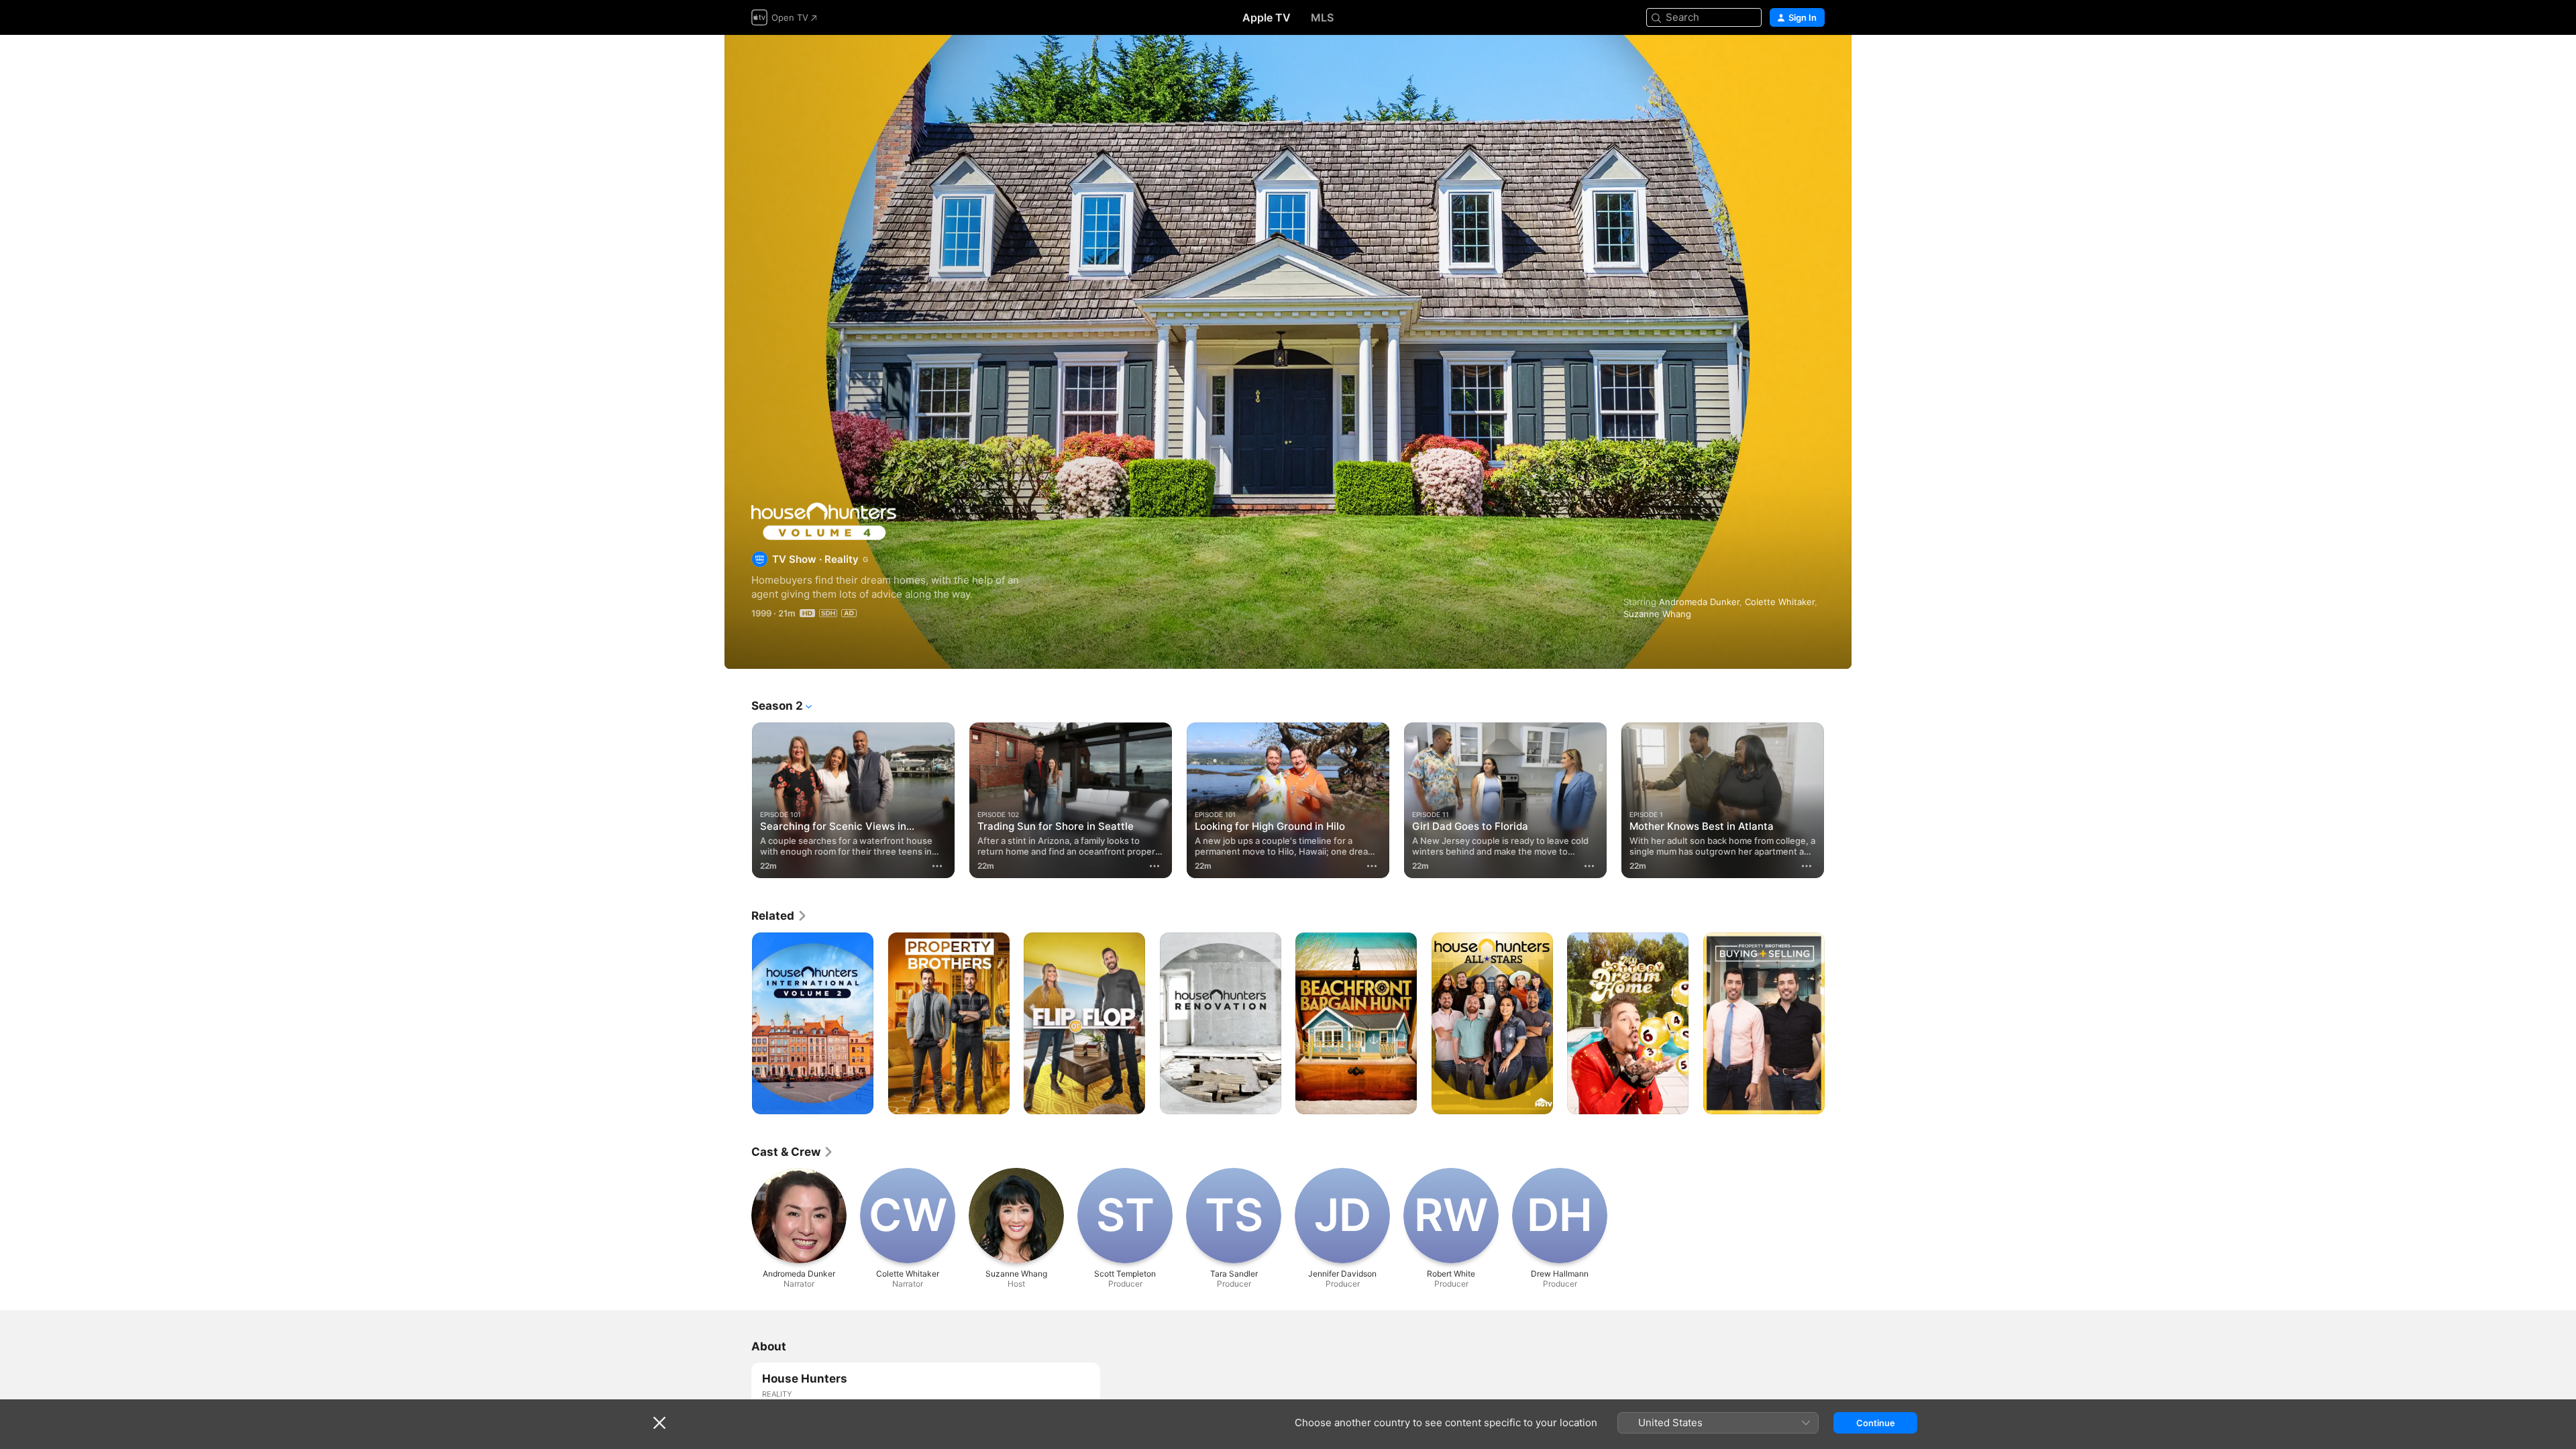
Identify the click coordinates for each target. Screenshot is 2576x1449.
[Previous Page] (738, 800)
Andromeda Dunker (1699, 602)
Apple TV (1267, 17)
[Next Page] (1838, 800)
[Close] (659, 1423)
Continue (1876, 1423)
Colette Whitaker (1780, 602)
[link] (780, 916)
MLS (1322, 17)
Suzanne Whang (1657, 614)
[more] (937, 866)
